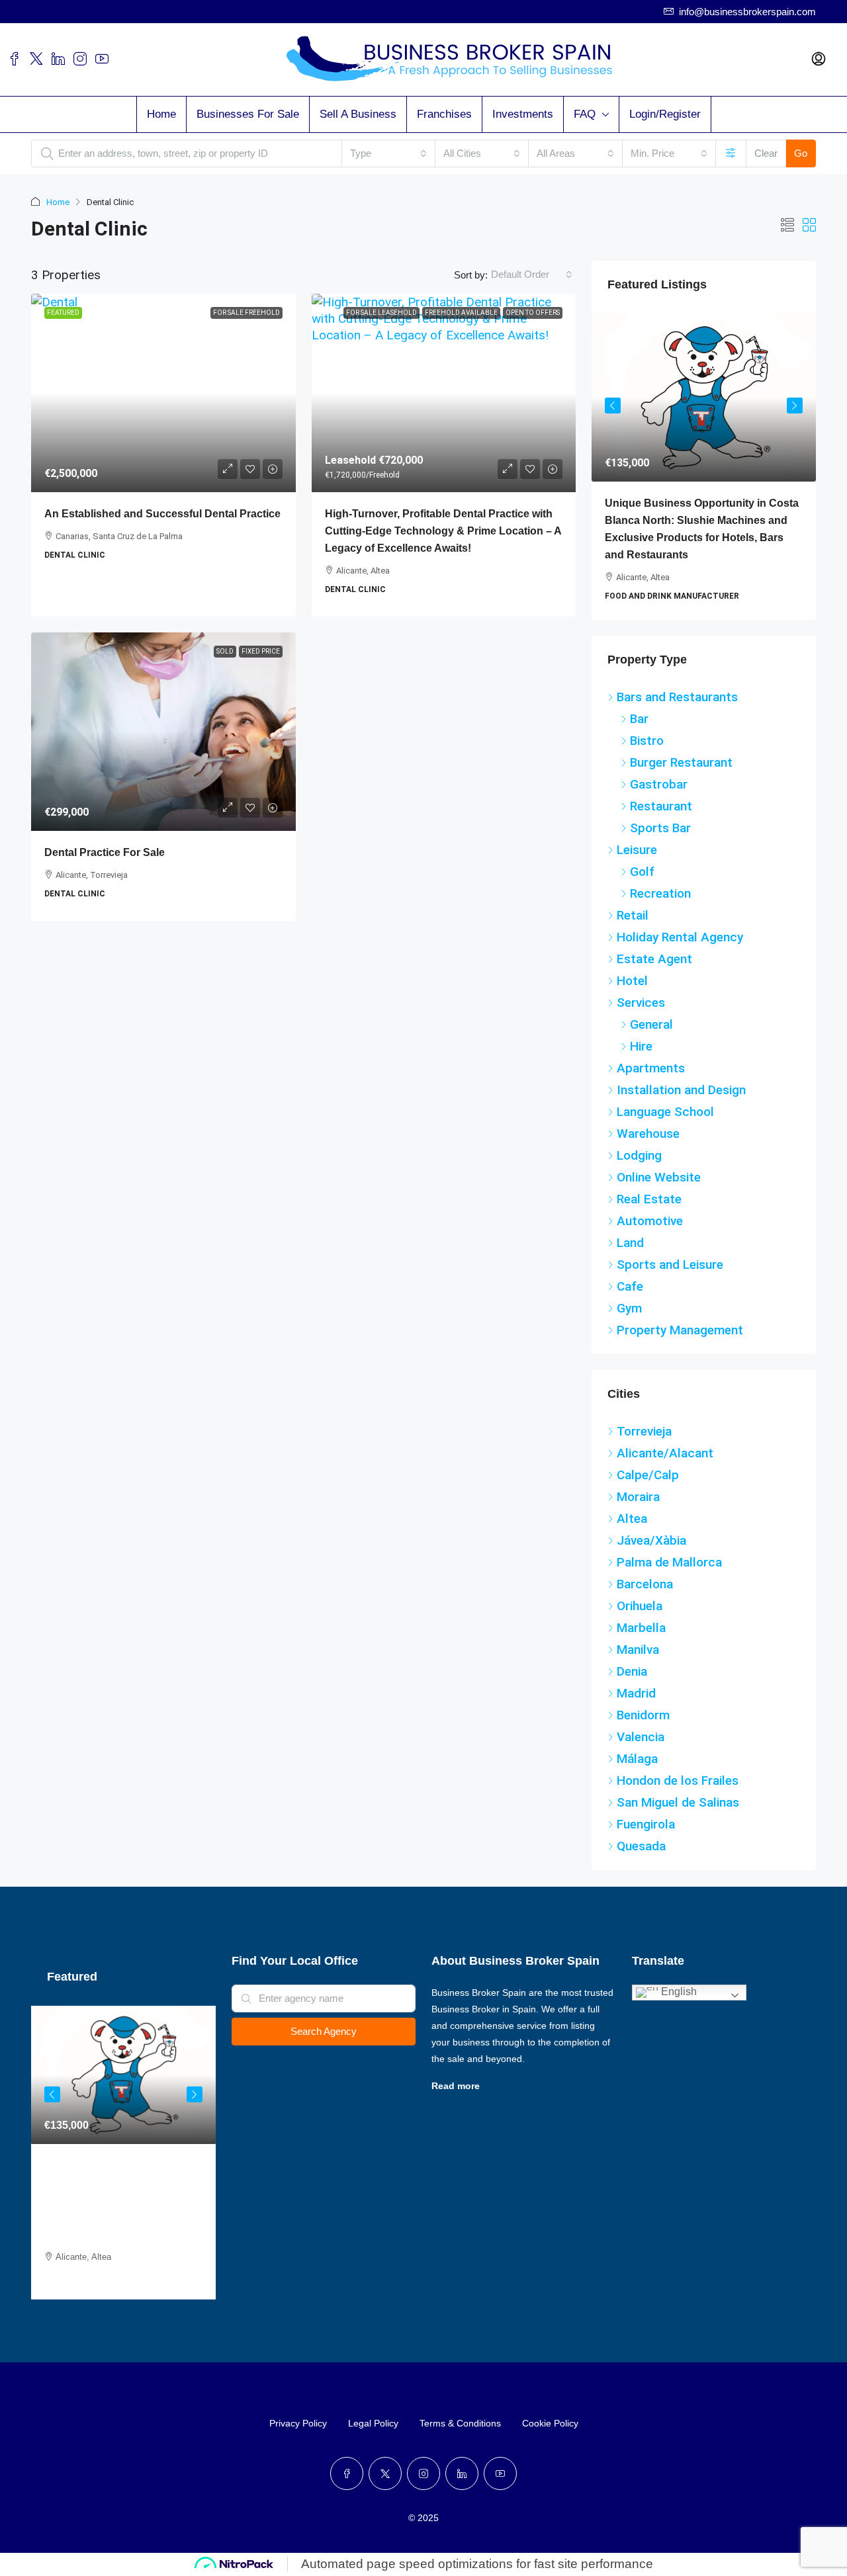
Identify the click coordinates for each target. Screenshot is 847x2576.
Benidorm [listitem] (643, 1715)
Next (795, 406)
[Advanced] (731, 153)
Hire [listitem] (641, 1046)
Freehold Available (461, 313)
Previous (613, 406)
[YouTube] (500, 2473)
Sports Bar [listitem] (660, 828)
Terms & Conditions (460, 2423)
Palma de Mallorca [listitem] (669, 1562)
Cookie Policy (550, 2423)
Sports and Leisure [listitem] (670, 1265)
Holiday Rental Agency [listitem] (680, 937)
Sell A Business (358, 114)
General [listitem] (651, 1024)
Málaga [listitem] (637, 1759)
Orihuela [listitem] (640, 1606)
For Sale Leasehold (381, 313)
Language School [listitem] (665, 1112)
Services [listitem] (641, 1003)
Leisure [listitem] (637, 850)
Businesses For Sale (248, 114)
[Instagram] (423, 2473)
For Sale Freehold (246, 313)
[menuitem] (819, 60)
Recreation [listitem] (660, 893)
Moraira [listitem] (638, 1497)
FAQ (585, 114)
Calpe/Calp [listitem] (648, 1475)
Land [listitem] (630, 1243)
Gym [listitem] (629, 1308)
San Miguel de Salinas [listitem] (678, 1802)
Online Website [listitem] (659, 1177)
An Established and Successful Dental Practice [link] (162, 514)
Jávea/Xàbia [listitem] (651, 1540)
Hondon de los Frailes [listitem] (678, 1781)
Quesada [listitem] (641, 1846)
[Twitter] (385, 2473)
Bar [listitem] (639, 719)
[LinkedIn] (462, 2473)
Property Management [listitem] (680, 1330)
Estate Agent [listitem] (654, 959)
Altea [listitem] (632, 1519)
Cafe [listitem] (630, 1286)
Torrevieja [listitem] (644, 1431)
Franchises (444, 114)
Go (801, 153)
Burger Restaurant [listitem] (681, 762)
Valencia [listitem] (641, 1737)
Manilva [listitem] (638, 1650)
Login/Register (665, 114)
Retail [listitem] (633, 915)
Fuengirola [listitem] (646, 1824)
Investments (523, 114)
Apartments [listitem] (651, 1068)
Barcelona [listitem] (645, 1584)
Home (161, 114)
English (678, 1992)
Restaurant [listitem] (661, 806)
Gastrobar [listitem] (659, 784)
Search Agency (324, 2031)
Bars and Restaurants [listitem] (677, 697)
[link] (163, 393)
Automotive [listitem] (650, 1221)
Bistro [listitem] (647, 741)
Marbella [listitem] (641, 1628)
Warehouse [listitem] (648, 1134)
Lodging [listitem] (639, 1155)
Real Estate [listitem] (649, 1199)
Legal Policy (373, 2423)
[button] (787, 226)
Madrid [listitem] (636, 1693)
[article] (704, 467)
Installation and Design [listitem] (681, 1090)
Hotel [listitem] (632, 981)
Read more (456, 2086)
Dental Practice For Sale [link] (105, 852)
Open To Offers (533, 313)
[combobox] (388, 153)
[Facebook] (347, 2473)
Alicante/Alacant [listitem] (665, 1453)
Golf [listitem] (642, 872)
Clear (766, 153)
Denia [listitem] (632, 1671)
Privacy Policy (298, 2423)
